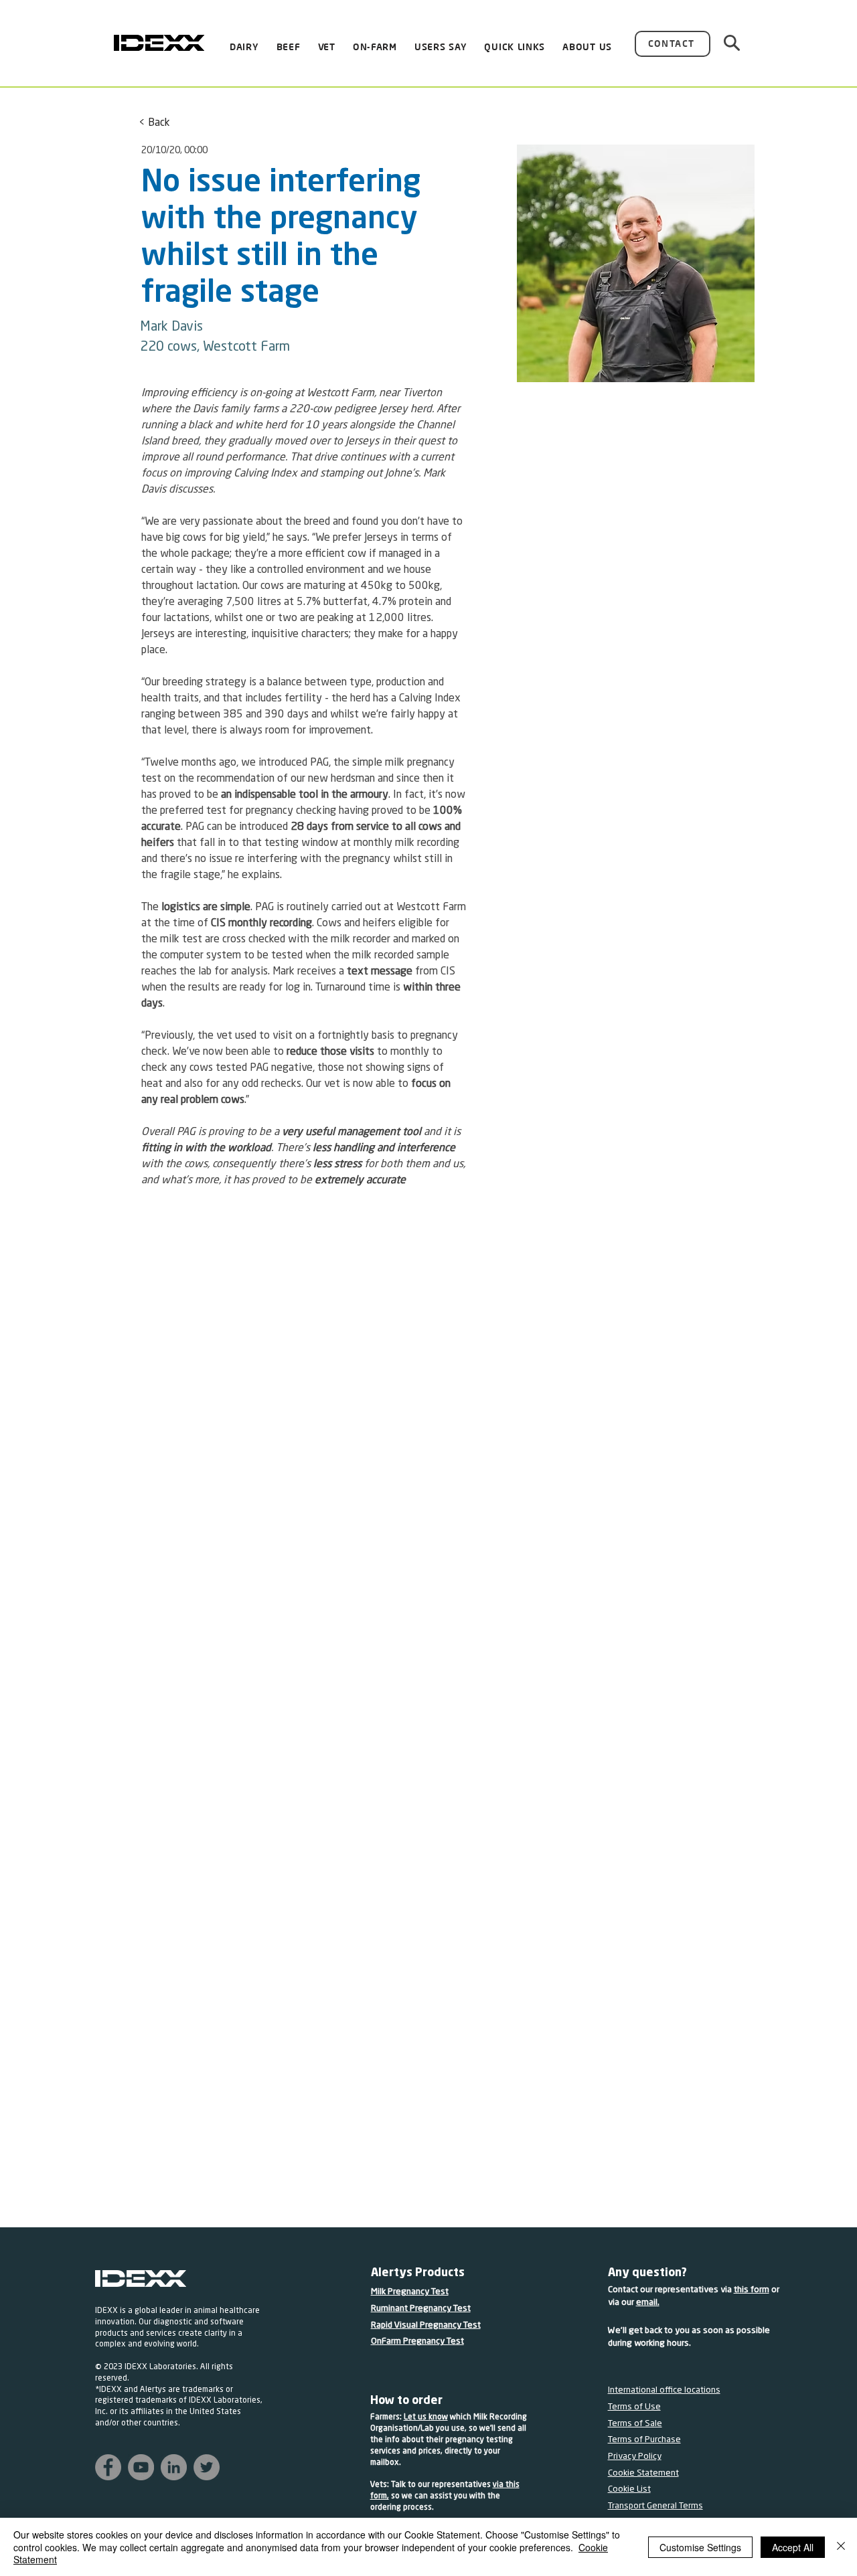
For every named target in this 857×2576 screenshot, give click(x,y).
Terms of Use (634, 2407)
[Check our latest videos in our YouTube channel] (141, 2467)
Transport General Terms (655, 2506)
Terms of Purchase (644, 2440)
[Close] (841, 2547)
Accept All (793, 2547)
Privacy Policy (635, 2457)
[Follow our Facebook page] (108, 2467)
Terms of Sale (635, 2424)
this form (752, 2290)
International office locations (664, 2390)
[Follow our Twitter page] (207, 2467)
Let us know (426, 2417)
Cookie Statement (643, 2473)
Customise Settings (700, 2547)
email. (648, 2303)
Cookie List (629, 2489)
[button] (441, 48)
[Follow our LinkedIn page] (174, 2467)
